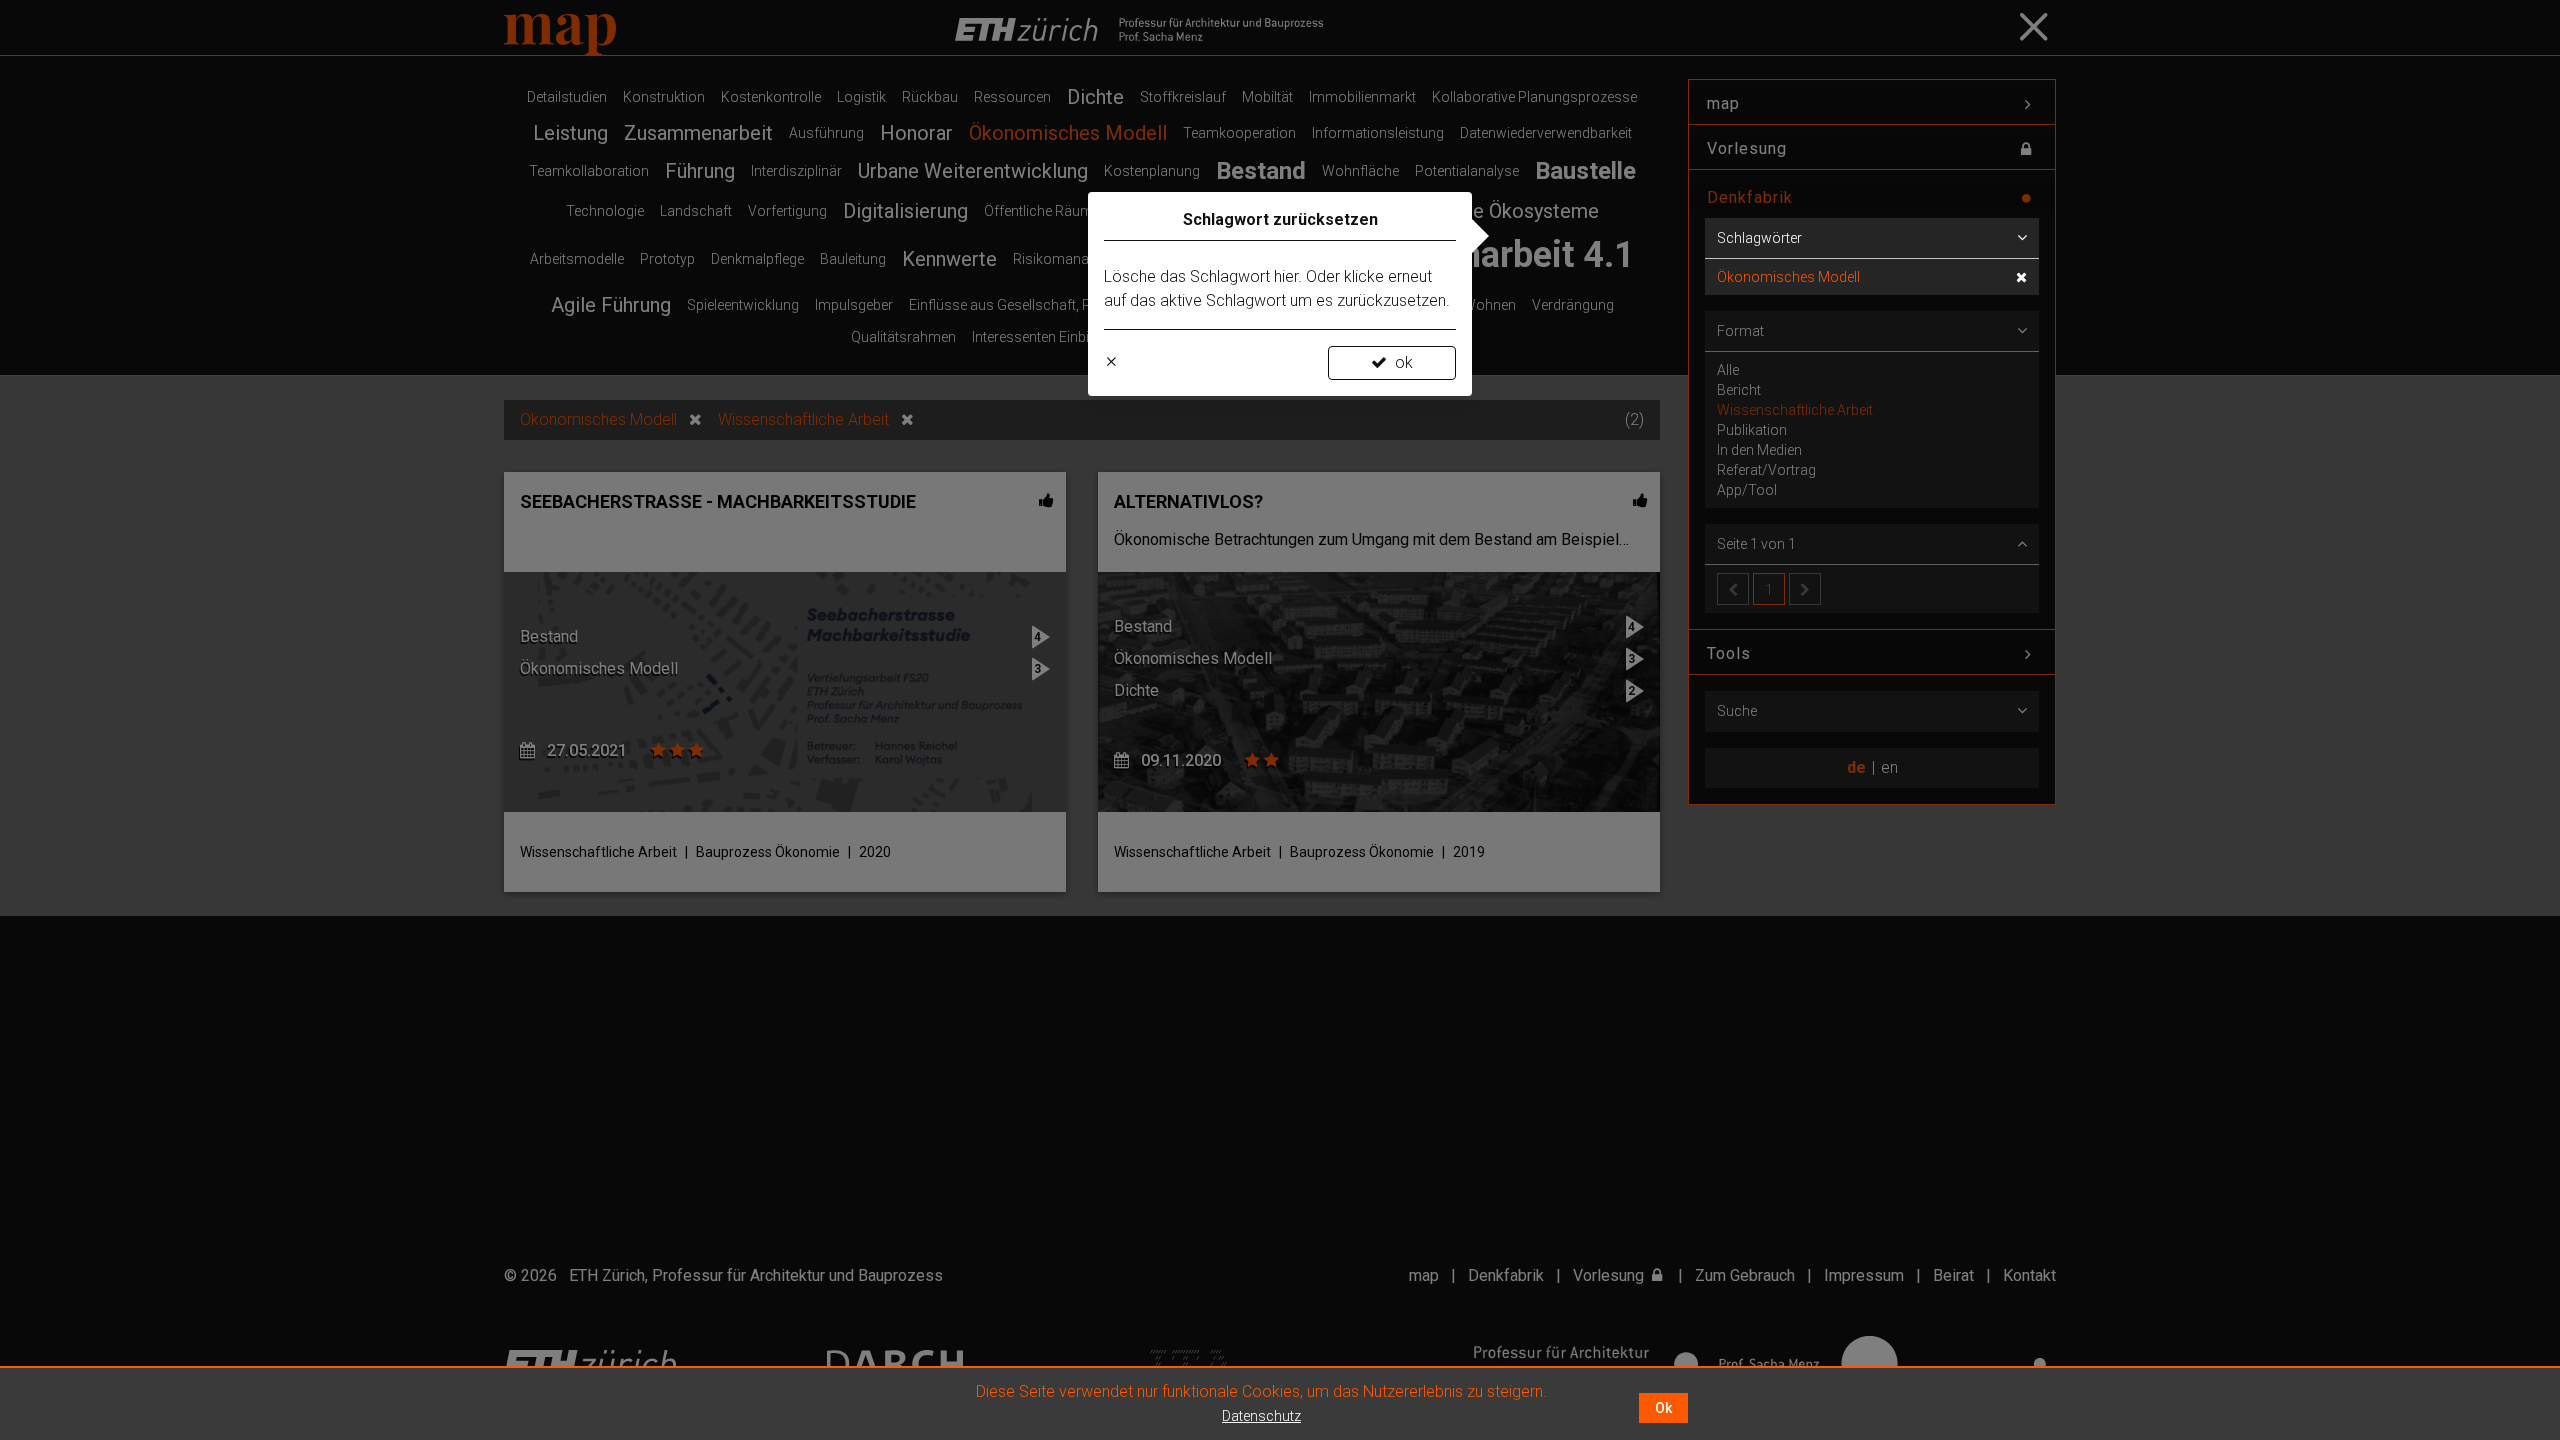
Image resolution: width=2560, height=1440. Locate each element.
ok (1404, 362)
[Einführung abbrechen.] (1111, 363)
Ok (1663, 1408)
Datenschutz (1261, 1416)
